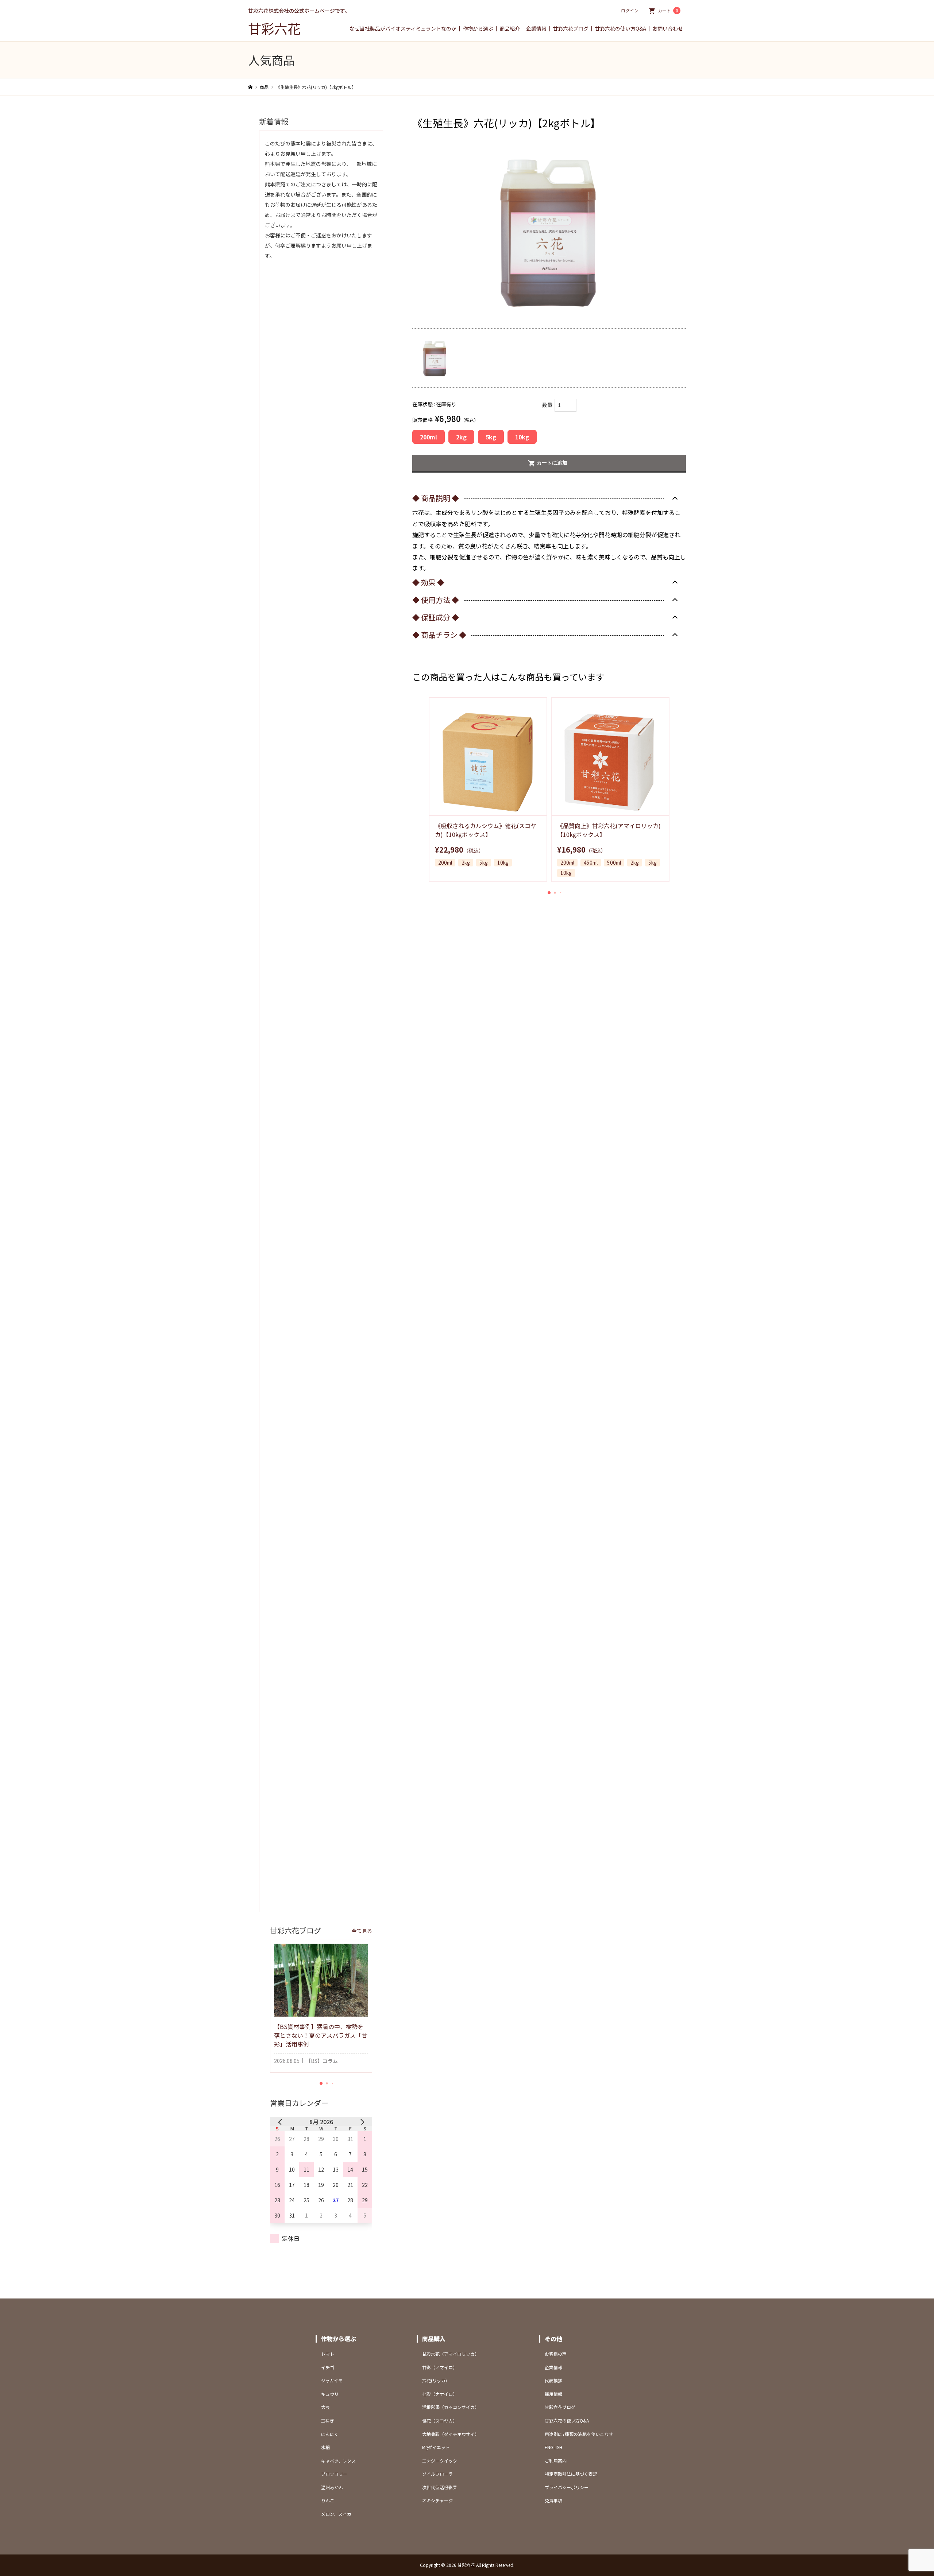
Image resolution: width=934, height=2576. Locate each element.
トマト (328, 2354)
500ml (614, 863)
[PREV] (281, 2122)
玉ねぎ (328, 2420)
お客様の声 (556, 2354)
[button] (549, 893)
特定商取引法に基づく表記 (571, 2474)
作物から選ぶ (478, 29)
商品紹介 (510, 29)
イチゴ (328, 2367)
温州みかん (332, 2487)
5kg (491, 437)
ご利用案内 (556, 2461)
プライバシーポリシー (567, 2487)
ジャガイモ (332, 2380)
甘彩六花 (274, 28)
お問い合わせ (668, 29)
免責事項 (553, 2500)
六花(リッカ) (435, 2380)
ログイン (630, 10)
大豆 (325, 2407)
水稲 (325, 2447)
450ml (591, 863)
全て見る (362, 1931)
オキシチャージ (437, 2500)
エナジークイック (440, 2461)
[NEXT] (361, 2122)
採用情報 (553, 2394)
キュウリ (330, 2394)
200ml (429, 437)
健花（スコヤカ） (440, 2420)
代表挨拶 (553, 2380)
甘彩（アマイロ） (440, 2367)
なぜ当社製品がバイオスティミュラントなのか (403, 29)
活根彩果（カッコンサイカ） (451, 2407)
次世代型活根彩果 (440, 2487)
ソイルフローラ (437, 2474)
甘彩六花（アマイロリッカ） (451, 2354)
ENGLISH (553, 2447)
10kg (522, 437)
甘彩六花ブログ (571, 29)
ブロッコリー (334, 2474)
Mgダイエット (436, 2447)
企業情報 (536, 29)
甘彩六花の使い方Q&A (620, 29)
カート (668, 10)
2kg (461, 437)
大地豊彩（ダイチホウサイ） (451, 2434)
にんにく (330, 2434)
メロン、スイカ (336, 2514)
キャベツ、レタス (338, 2461)
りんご (328, 2500)
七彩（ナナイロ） (440, 2394)
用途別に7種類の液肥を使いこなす (579, 2434)
